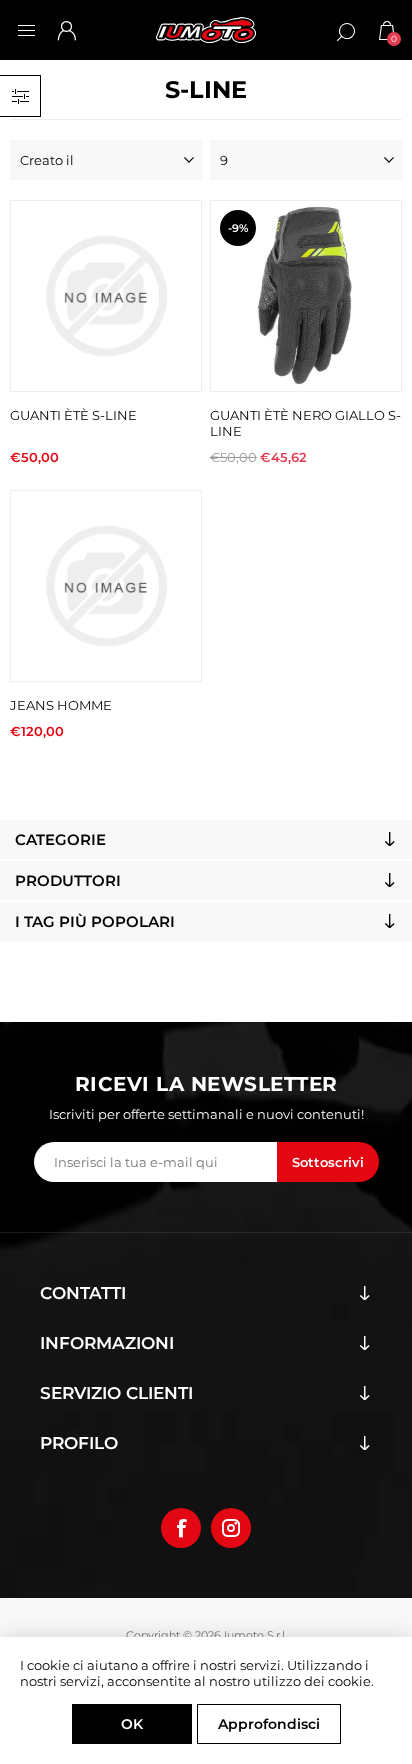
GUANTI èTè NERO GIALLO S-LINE (305, 423)
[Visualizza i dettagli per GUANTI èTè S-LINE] (106, 296)
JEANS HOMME (61, 705)
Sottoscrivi (328, 1162)
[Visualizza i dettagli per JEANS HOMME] (106, 586)
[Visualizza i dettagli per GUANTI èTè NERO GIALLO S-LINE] (306, 296)
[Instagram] (231, 1528)
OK (132, 1724)
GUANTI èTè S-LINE (73, 415)
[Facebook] (181, 1528)
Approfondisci (269, 1724)
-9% (238, 228)
